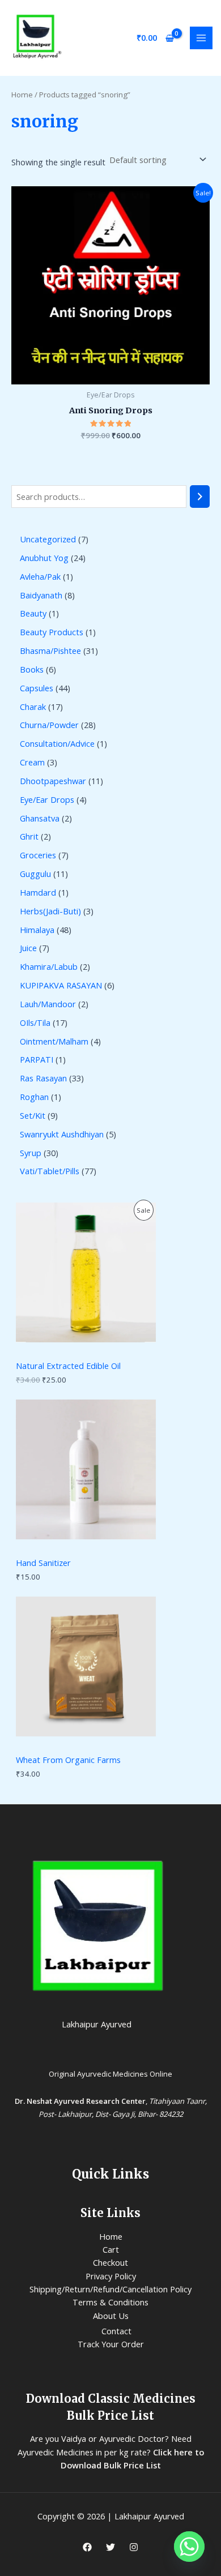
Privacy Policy (111, 2276)
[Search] (200, 497)
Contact (116, 2331)
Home (22, 95)
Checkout (110, 2262)
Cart (111, 2249)
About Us (111, 2316)
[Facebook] (87, 2547)
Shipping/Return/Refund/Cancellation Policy (110, 2289)
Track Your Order (111, 2344)
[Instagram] (134, 2547)
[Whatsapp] (189, 2547)
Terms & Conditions (110, 2302)
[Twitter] (110, 2547)
